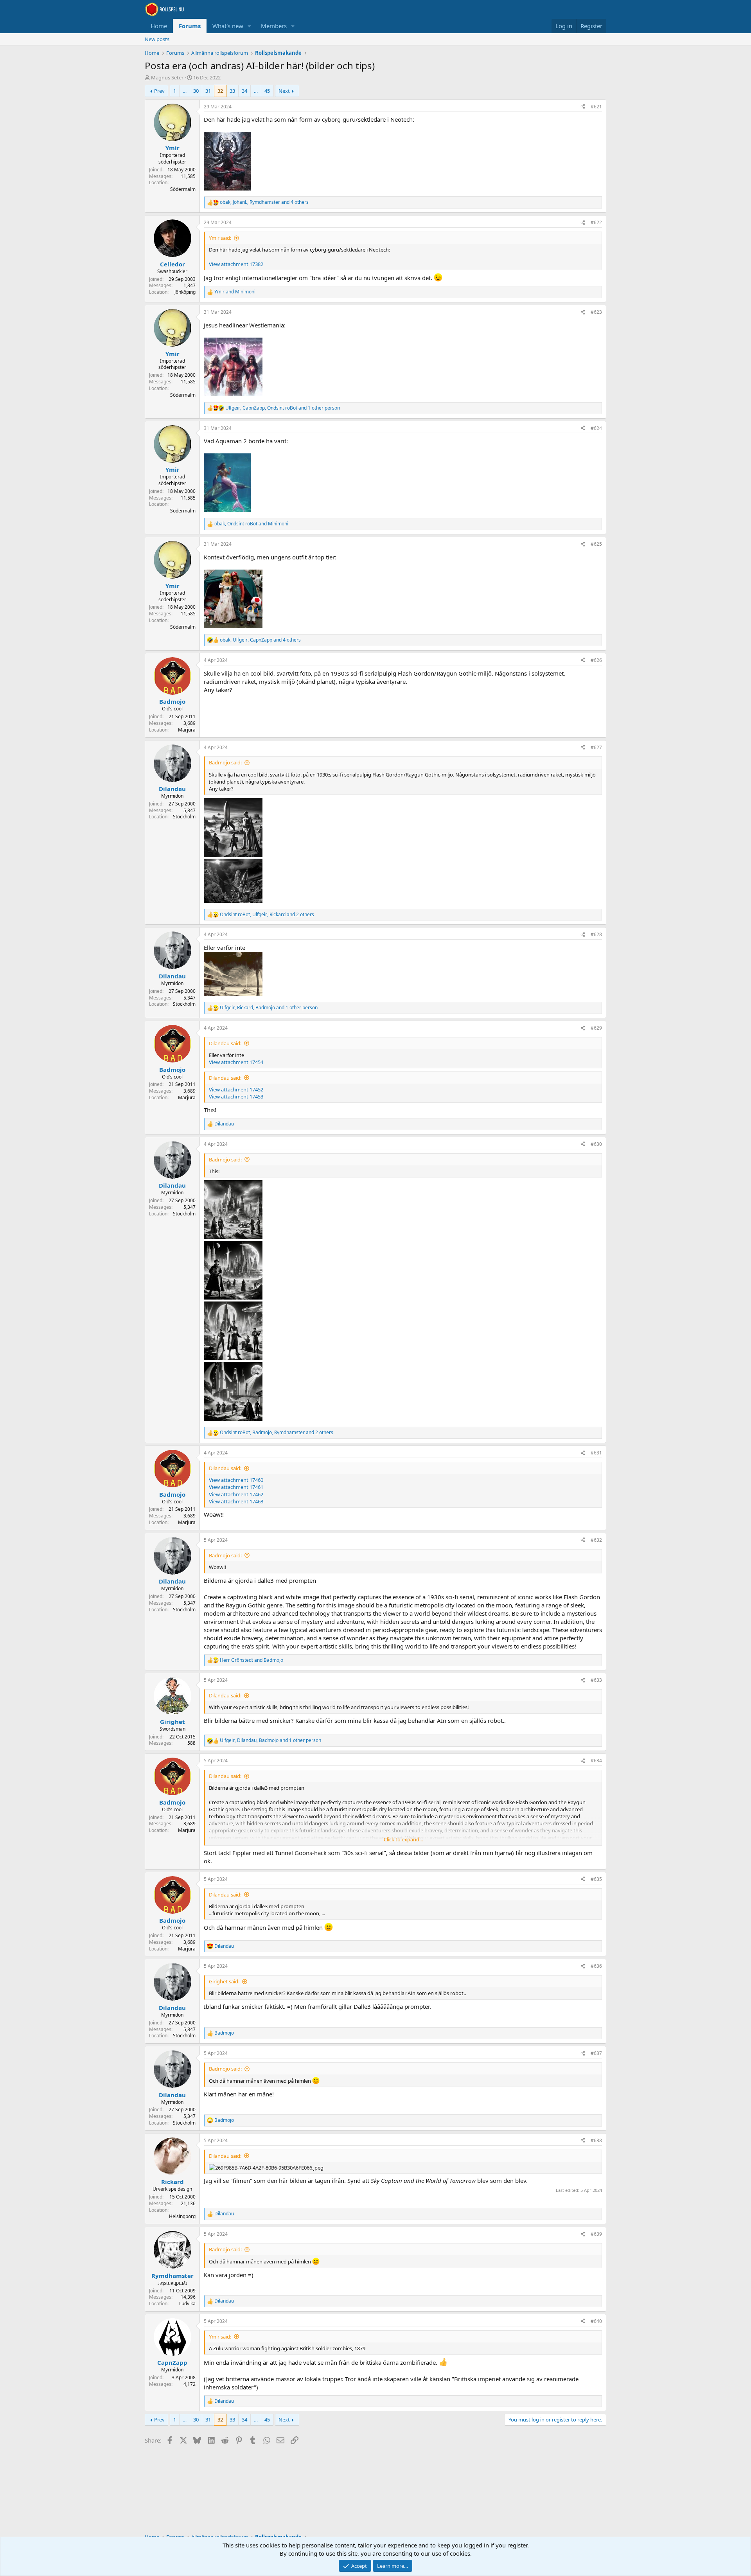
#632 (596, 1540)
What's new (228, 26)
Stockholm (184, 817)
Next (284, 91)
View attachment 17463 (236, 1501)
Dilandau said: (225, 1043)
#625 (596, 544)
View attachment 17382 (236, 264)
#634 (596, 1761)
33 (232, 91)
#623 (596, 312)
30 (196, 91)
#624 (596, 428)
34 (244, 91)
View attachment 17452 (236, 1089)
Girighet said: (224, 1981)
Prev (159, 91)
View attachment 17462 (236, 1494)
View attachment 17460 (236, 1480)
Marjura (187, 730)
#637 (596, 2053)
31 (208, 91)
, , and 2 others (267, 915)
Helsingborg (182, 2216)
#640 (596, 2321)
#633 (596, 1680)
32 (220, 91)
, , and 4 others (264, 202)
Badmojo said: (225, 762)
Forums (190, 26)
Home (159, 26)
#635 (596, 1879)
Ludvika (187, 2304)
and (235, 292)
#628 (596, 934)
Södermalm (183, 189)
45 (267, 91)
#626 (596, 660)
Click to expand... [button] (403, 1839)
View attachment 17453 (236, 1097)
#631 (596, 1453)
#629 (596, 1028)
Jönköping (185, 292)
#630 (596, 1144)
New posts (157, 39)
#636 (596, 1966)
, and (251, 524)
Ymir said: (220, 238)
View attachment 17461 (236, 1487)
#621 (596, 107)
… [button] (185, 91)
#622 (596, 222)
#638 (596, 2140)
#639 (596, 2234)
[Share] (583, 107)
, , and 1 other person (283, 408)
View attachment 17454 (236, 1062)
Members (274, 26)
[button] (250, 26)
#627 (596, 747)
